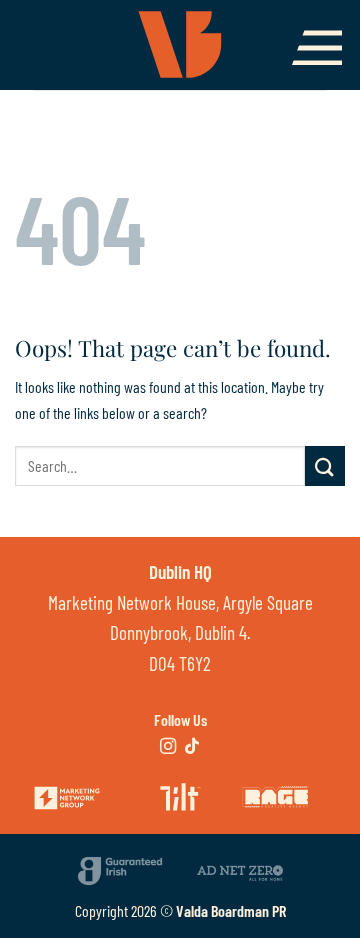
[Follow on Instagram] (168, 747)
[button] (317, 47)
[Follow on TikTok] (192, 747)
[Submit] (325, 465)
